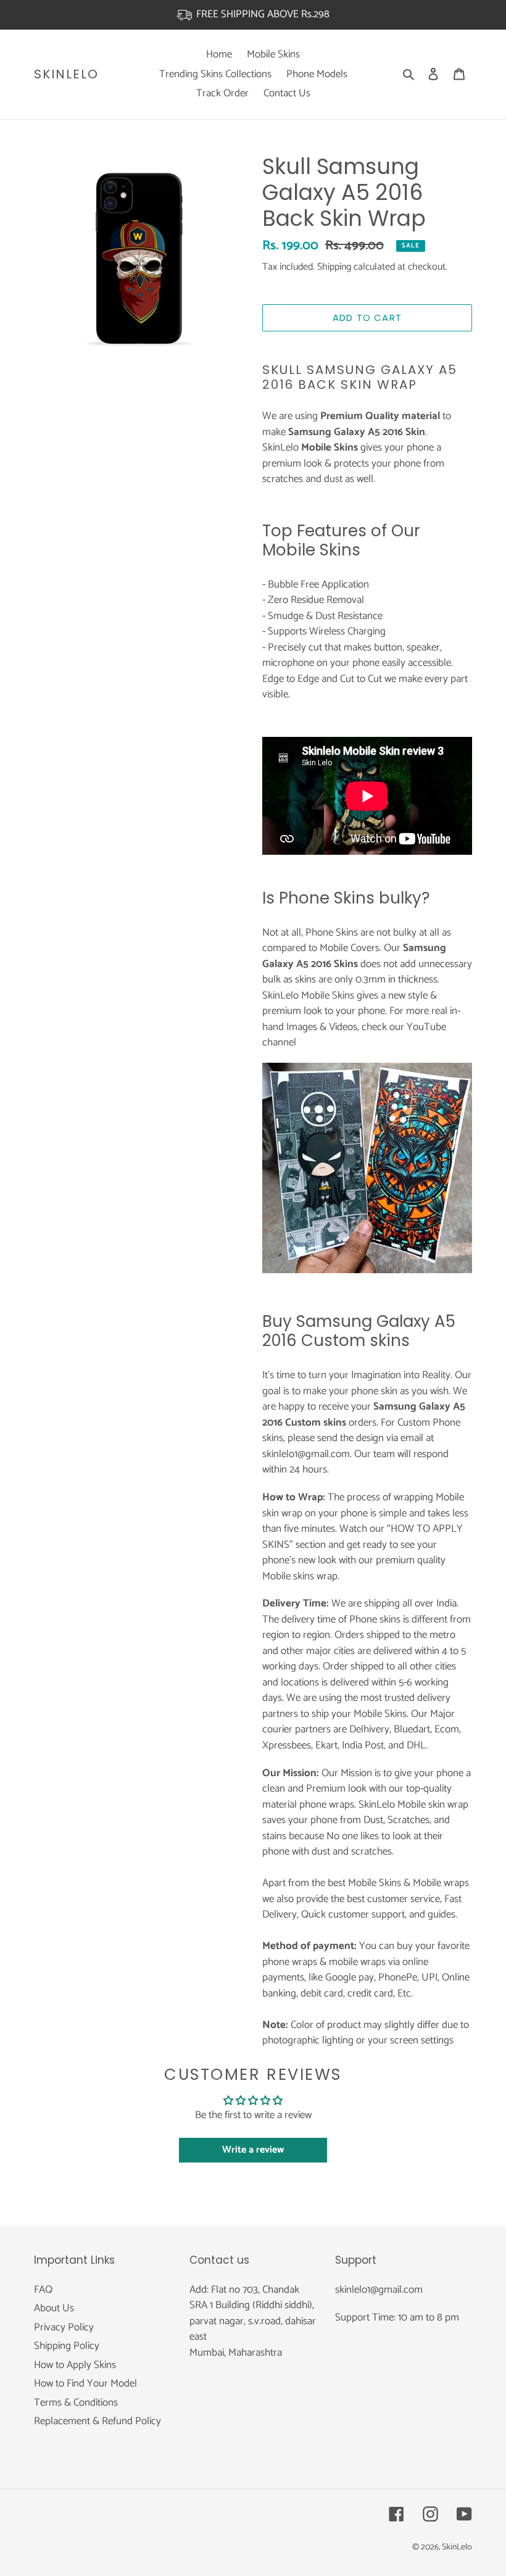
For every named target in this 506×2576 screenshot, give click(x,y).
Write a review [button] (253, 2150)
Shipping (334, 267)
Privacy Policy (64, 2327)
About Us (54, 2308)
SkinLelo (66, 74)
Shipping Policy (67, 2346)
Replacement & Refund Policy (97, 2421)
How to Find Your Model (85, 2383)
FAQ (43, 2290)
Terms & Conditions (76, 2403)
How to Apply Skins (75, 2365)
